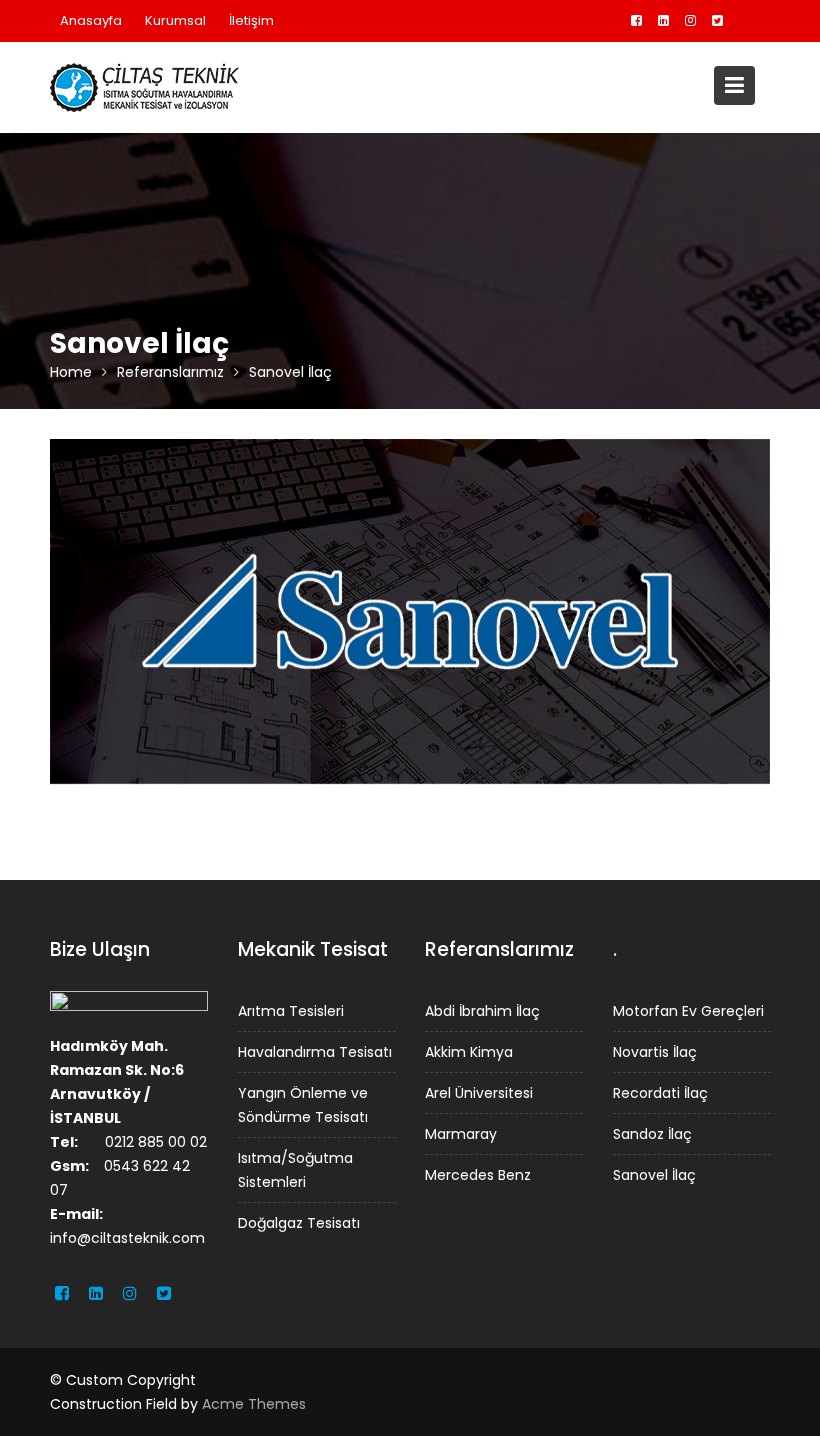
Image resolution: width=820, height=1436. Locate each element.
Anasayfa (91, 20)
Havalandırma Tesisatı (315, 1051)
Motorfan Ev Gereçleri (688, 1010)
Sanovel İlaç (654, 1174)
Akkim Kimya (469, 1051)
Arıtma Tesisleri (291, 1010)
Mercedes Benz (478, 1174)
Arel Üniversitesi (479, 1092)
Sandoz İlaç (652, 1133)
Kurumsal (175, 20)
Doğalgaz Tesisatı (299, 1222)
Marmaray (461, 1133)
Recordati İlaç (660, 1092)
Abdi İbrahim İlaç (482, 1010)
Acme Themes (254, 1404)
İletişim (251, 20)
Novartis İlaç (655, 1051)
